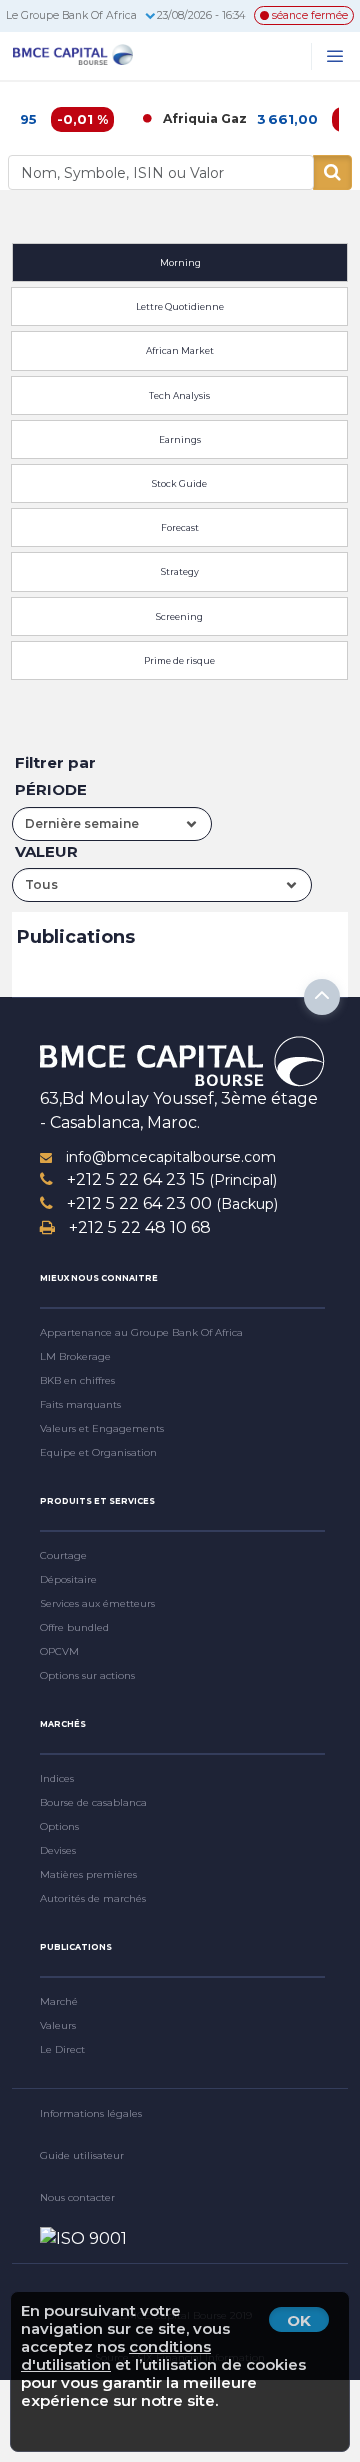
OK (299, 2320)
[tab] (180, 260)
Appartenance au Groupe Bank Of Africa (141, 1332)
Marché (59, 2001)
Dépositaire (68, 1579)
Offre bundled (74, 1627)
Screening (179, 616)
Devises (58, 1850)
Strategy (180, 571)
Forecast (180, 527)
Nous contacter (77, 2197)
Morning (180, 262)
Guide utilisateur (82, 2155)
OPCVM (59, 1651)
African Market (180, 350)
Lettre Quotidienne (180, 306)
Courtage (63, 1555)
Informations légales (91, 2113)
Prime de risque (179, 660)
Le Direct (62, 2049)
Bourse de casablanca (93, 1802)
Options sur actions (87, 1675)
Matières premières (88, 1874)
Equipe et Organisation (98, 1452)
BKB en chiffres (77, 1380)
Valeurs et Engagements (102, 1428)
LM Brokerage (75, 1356)
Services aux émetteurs (97, 1603)
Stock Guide (179, 483)
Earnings (180, 439)
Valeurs (58, 2025)
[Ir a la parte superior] (322, 997)
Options (59, 1826)
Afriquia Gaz (187, 118)
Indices (57, 1778)
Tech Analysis (179, 395)
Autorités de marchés (93, 1898)
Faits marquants (80, 1404)
